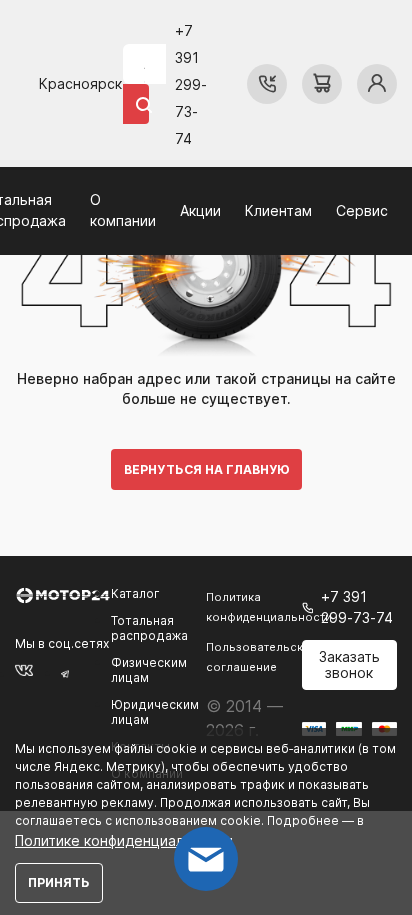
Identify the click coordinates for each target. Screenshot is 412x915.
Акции (200, 210)
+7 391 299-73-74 (191, 84)
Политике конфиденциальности (124, 840)
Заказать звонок (349, 664)
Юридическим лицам (155, 712)
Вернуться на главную (206, 469)
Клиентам (278, 210)
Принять (59, 882)
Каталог (135, 593)
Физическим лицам (149, 670)
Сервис (362, 210)
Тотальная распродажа (149, 628)
